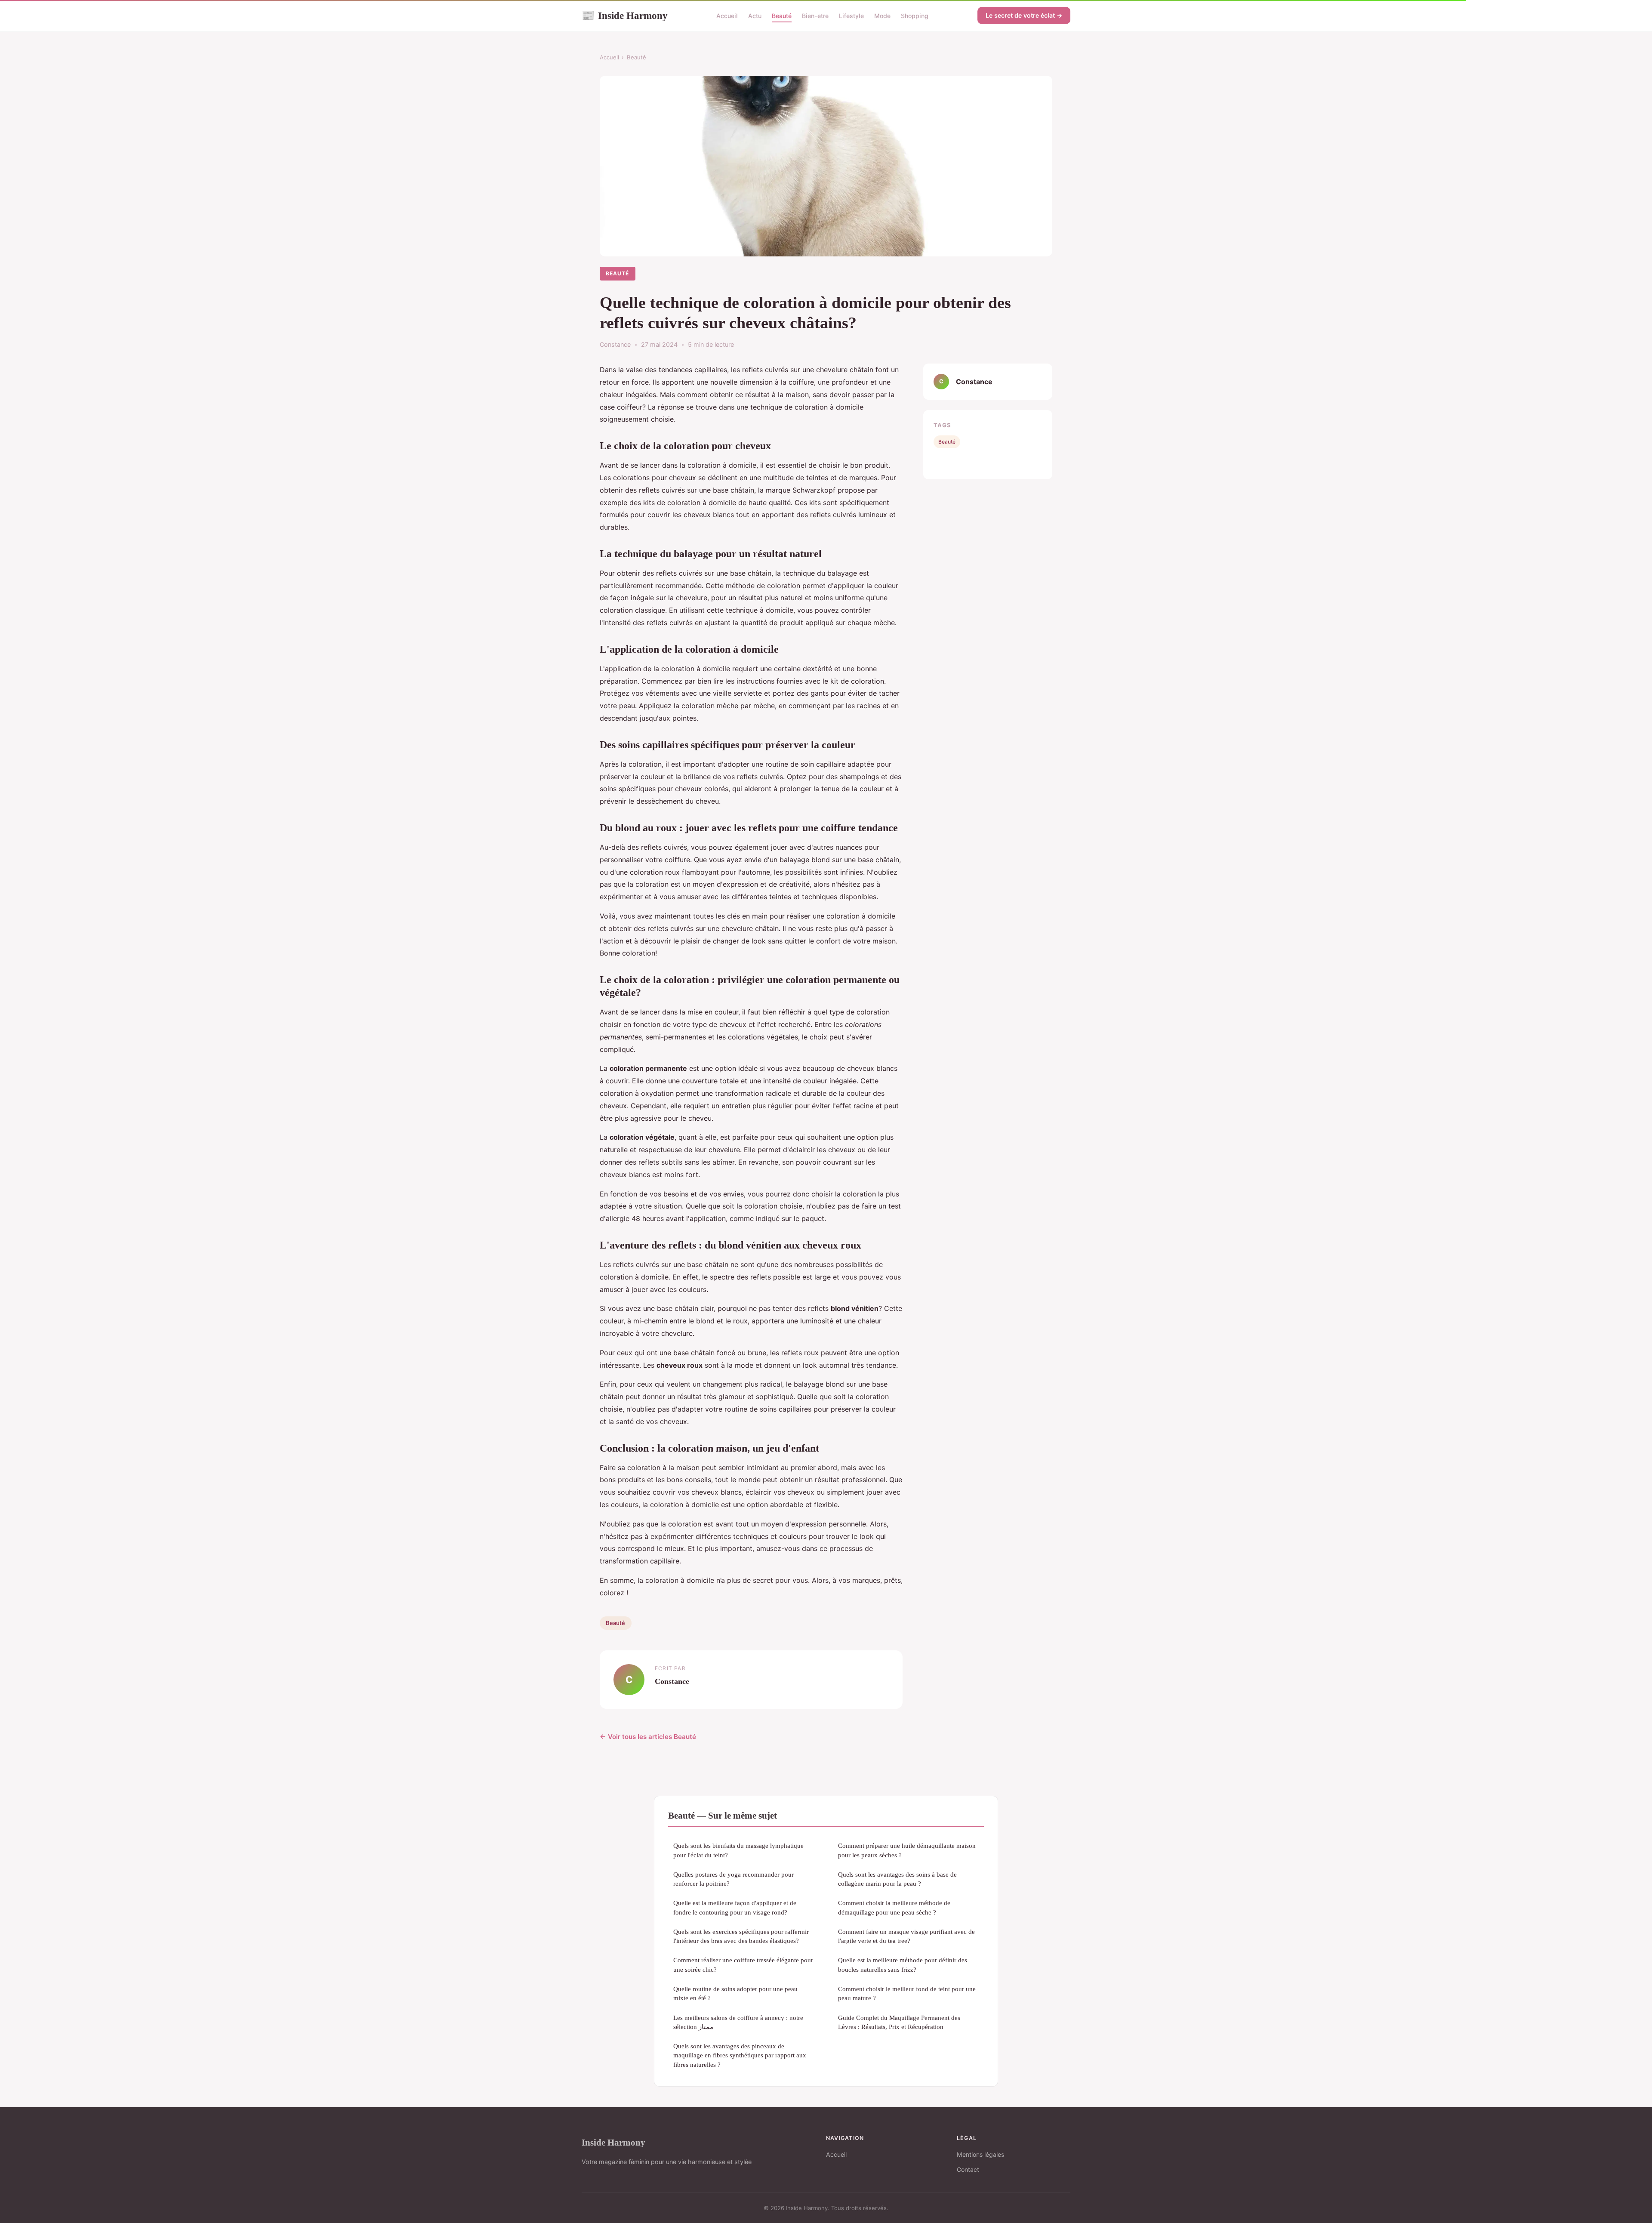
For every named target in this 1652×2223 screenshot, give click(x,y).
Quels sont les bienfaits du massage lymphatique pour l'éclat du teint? (738, 1850)
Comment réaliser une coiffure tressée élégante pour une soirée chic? (743, 1964)
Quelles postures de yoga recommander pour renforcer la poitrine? (734, 1879)
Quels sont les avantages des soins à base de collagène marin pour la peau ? (897, 1879)
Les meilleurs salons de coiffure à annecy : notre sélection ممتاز (738, 2022)
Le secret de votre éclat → (1024, 15)
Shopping (915, 16)
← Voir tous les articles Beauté (648, 1737)
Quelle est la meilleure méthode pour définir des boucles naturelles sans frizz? (903, 1964)
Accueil (727, 16)
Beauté (782, 16)
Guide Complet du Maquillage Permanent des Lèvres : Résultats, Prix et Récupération (899, 2022)
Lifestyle (851, 16)
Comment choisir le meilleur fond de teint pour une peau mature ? (907, 1993)
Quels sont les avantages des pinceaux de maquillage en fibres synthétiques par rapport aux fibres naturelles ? (740, 2055)
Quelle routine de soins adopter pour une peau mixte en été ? (735, 1993)
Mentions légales (980, 2154)
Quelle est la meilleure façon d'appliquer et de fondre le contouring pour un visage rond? (735, 1907)
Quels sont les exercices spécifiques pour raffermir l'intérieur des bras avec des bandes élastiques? (741, 1936)
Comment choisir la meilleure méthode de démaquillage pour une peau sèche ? (894, 1907)
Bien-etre (815, 16)
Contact (968, 2169)
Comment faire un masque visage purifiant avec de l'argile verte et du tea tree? (906, 1936)
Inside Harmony (625, 15)
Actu (755, 16)
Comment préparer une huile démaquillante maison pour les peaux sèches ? (907, 1850)
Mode (882, 16)
